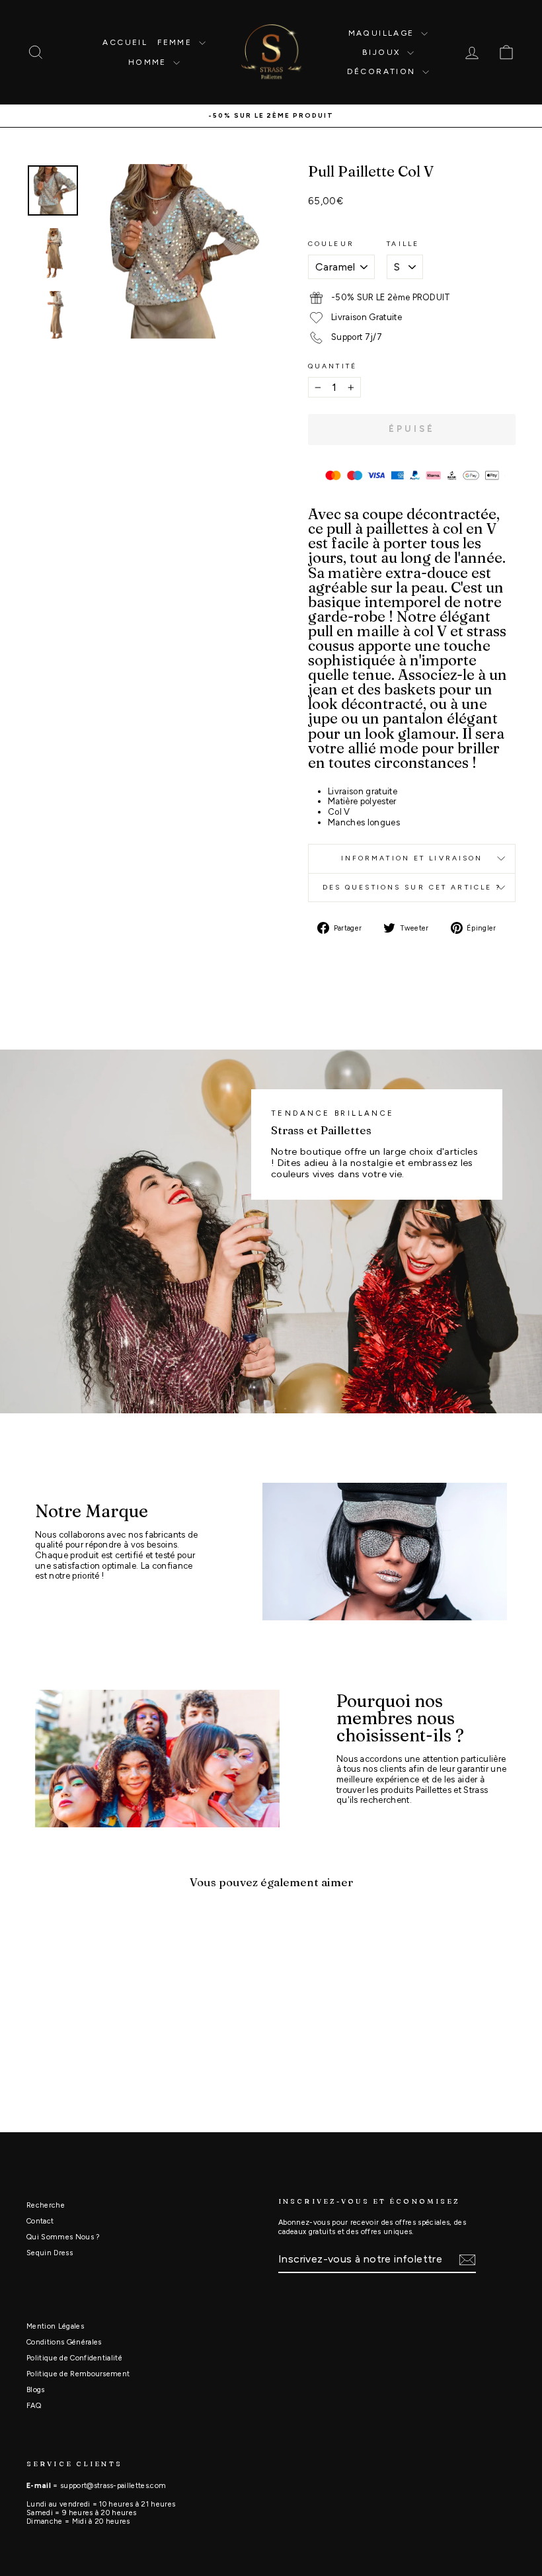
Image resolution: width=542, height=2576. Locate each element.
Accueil (125, 42)
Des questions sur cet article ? (412, 887)
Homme (149, 62)
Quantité (332, 366)
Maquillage (383, 33)
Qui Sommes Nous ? (63, 2237)
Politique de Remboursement (78, 2374)
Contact (40, 2221)
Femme (176, 42)
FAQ (34, 2406)
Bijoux (383, 52)
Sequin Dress (50, 2253)
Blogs (36, 2390)
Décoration (383, 71)
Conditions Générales (64, 2342)
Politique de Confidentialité (74, 2358)
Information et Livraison (412, 858)
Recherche (46, 2205)
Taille (403, 244)
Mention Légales (55, 2326)
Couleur (331, 244)
